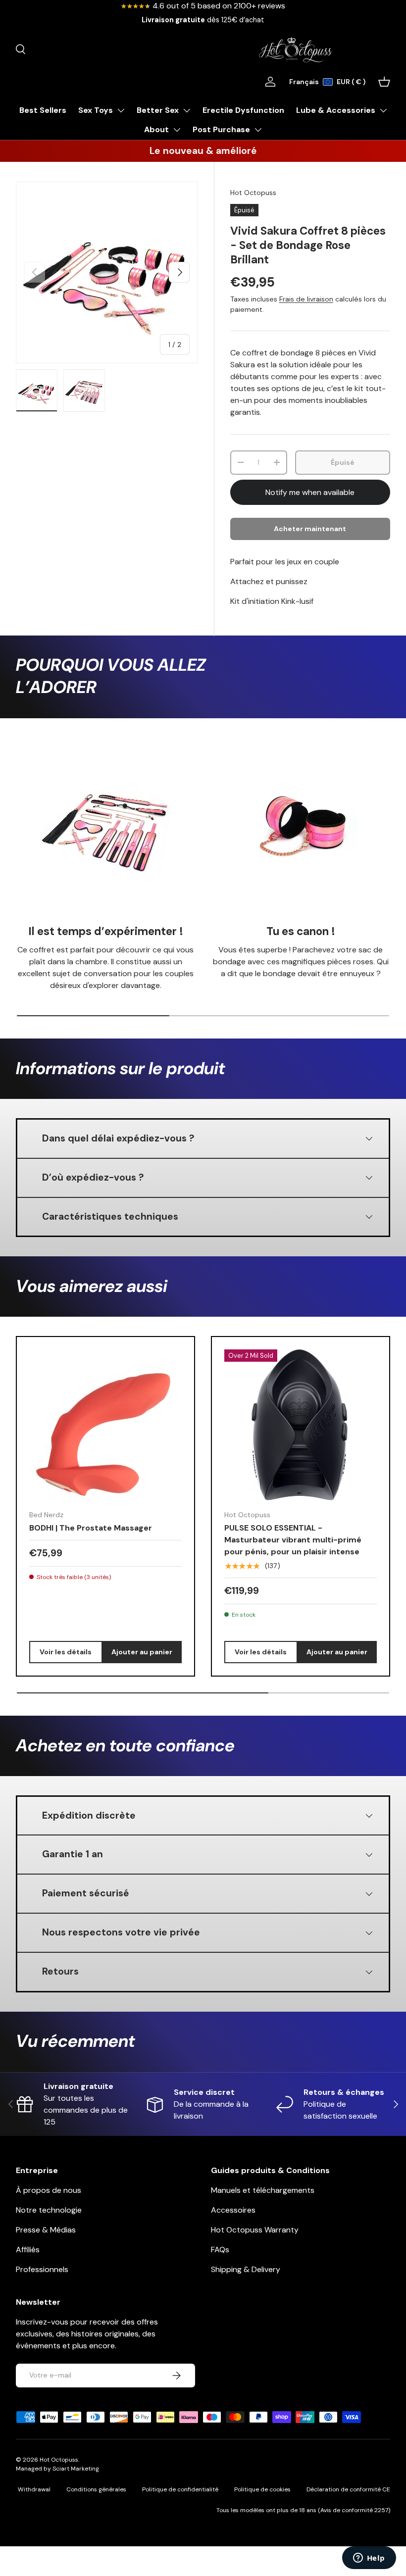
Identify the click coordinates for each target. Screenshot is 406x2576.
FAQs (220, 2250)
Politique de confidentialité (180, 2489)
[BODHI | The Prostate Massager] (105, 1426)
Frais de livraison (306, 299)
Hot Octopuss (253, 193)
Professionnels (42, 2269)
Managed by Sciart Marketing (57, 2469)
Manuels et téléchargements (263, 2190)
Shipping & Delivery (246, 2269)
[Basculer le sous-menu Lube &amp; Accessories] (383, 110)
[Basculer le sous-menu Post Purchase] (258, 130)
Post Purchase (221, 129)
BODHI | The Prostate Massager (91, 1528)
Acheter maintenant (310, 529)
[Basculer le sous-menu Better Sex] (187, 110)
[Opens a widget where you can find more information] (369, 2559)
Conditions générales (96, 2489)
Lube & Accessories (336, 110)
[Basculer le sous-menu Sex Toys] (121, 110)
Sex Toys (96, 110)
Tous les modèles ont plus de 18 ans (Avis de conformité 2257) (303, 2510)
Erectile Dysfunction (243, 110)
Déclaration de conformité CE (348, 2489)
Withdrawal (34, 2489)
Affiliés (28, 2250)
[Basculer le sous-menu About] (177, 130)
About (156, 129)
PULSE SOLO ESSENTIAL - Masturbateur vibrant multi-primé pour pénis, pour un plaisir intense (293, 1540)
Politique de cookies (262, 2489)
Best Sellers (43, 110)
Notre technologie (49, 2210)
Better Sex (158, 110)
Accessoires (233, 2210)
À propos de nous (49, 2190)
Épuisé (343, 462)
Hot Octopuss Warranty (255, 2230)
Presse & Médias (46, 2230)
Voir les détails (66, 1652)
